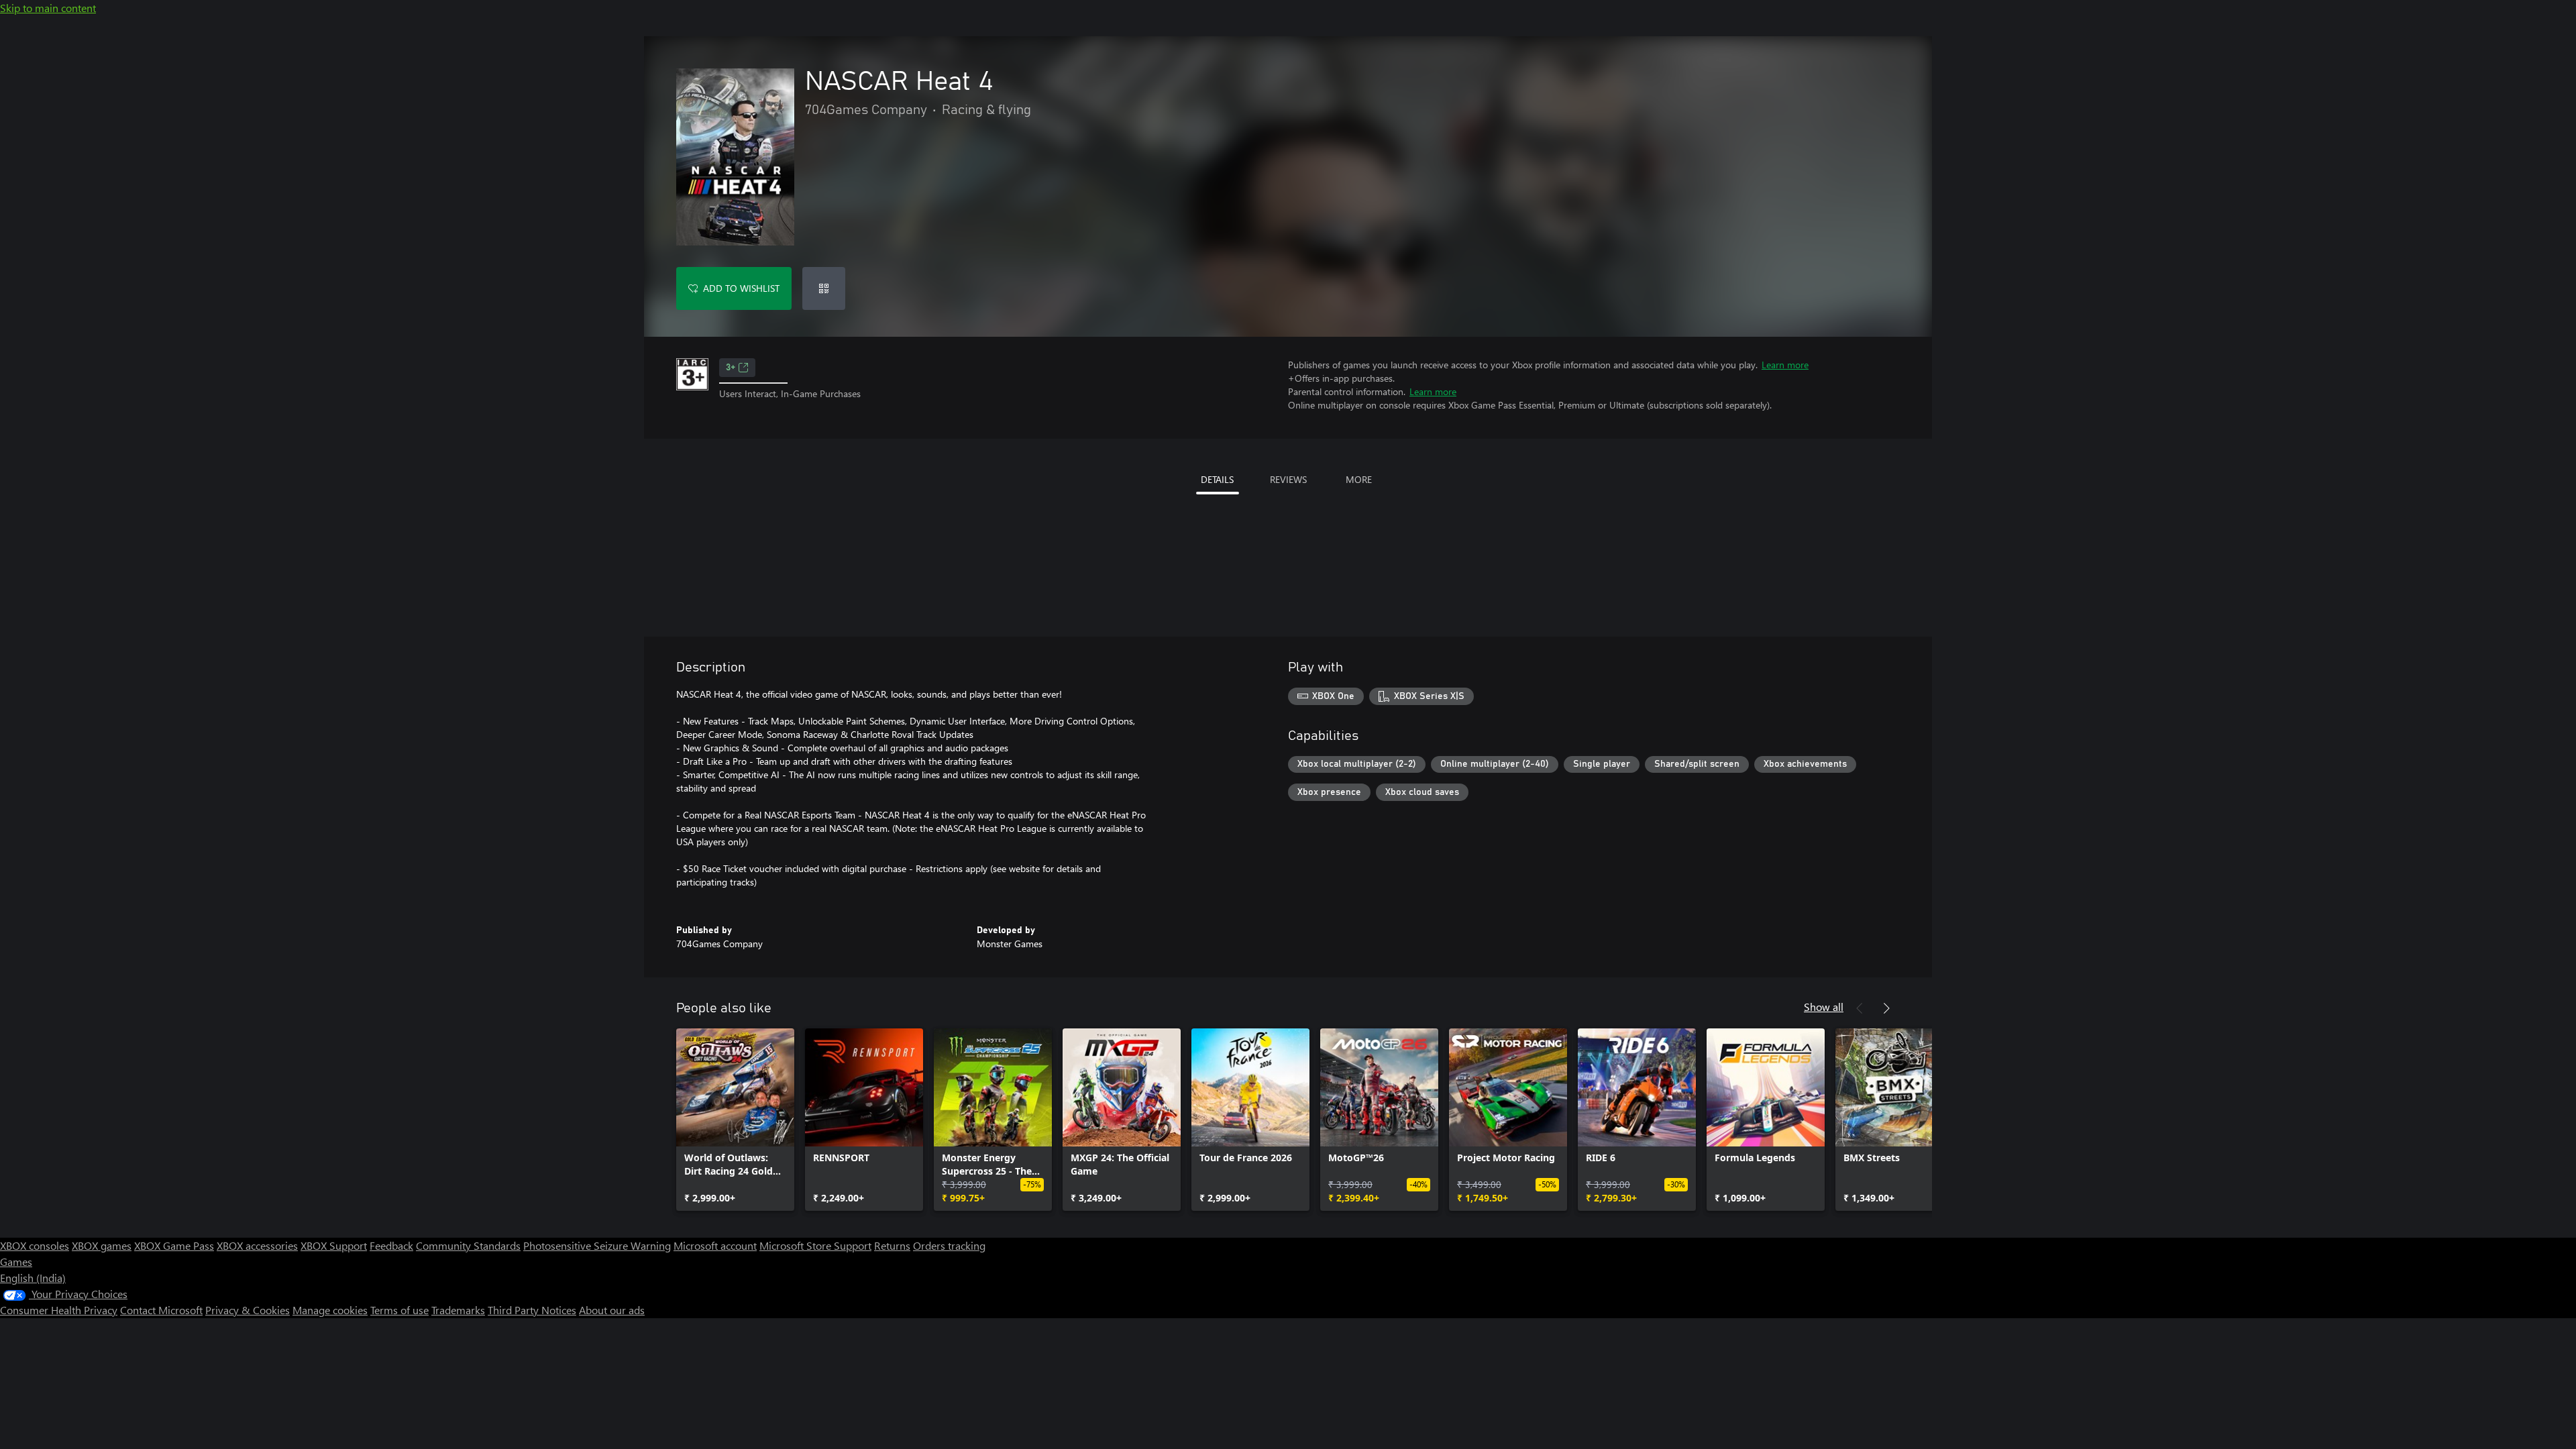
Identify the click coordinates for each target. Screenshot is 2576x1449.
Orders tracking (949, 1245)
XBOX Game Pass (174, 1245)
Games (16, 1262)
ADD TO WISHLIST (741, 288)
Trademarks (458, 1310)
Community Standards (468, 1245)
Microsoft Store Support (815, 1245)
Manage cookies (330, 1310)
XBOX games (102, 1245)
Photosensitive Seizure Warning (597, 1245)
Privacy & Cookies (248, 1310)
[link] (735, 1120)
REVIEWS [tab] (1288, 479)
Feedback (391, 1245)
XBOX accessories (257, 1245)
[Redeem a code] (824, 288)
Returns (892, 1245)
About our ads (612, 1310)
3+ (731, 368)
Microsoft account (715, 1245)
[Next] (1886, 1008)
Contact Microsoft (161, 1310)
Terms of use (399, 1310)
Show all (1824, 1007)
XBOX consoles (35, 1245)
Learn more (1785, 365)
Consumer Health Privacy (59, 1310)
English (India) (33, 1278)
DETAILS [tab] (1217, 479)
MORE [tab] (1359, 479)
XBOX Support (334, 1245)
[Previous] (1860, 1008)
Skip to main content (48, 8)
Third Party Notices (532, 1310)
